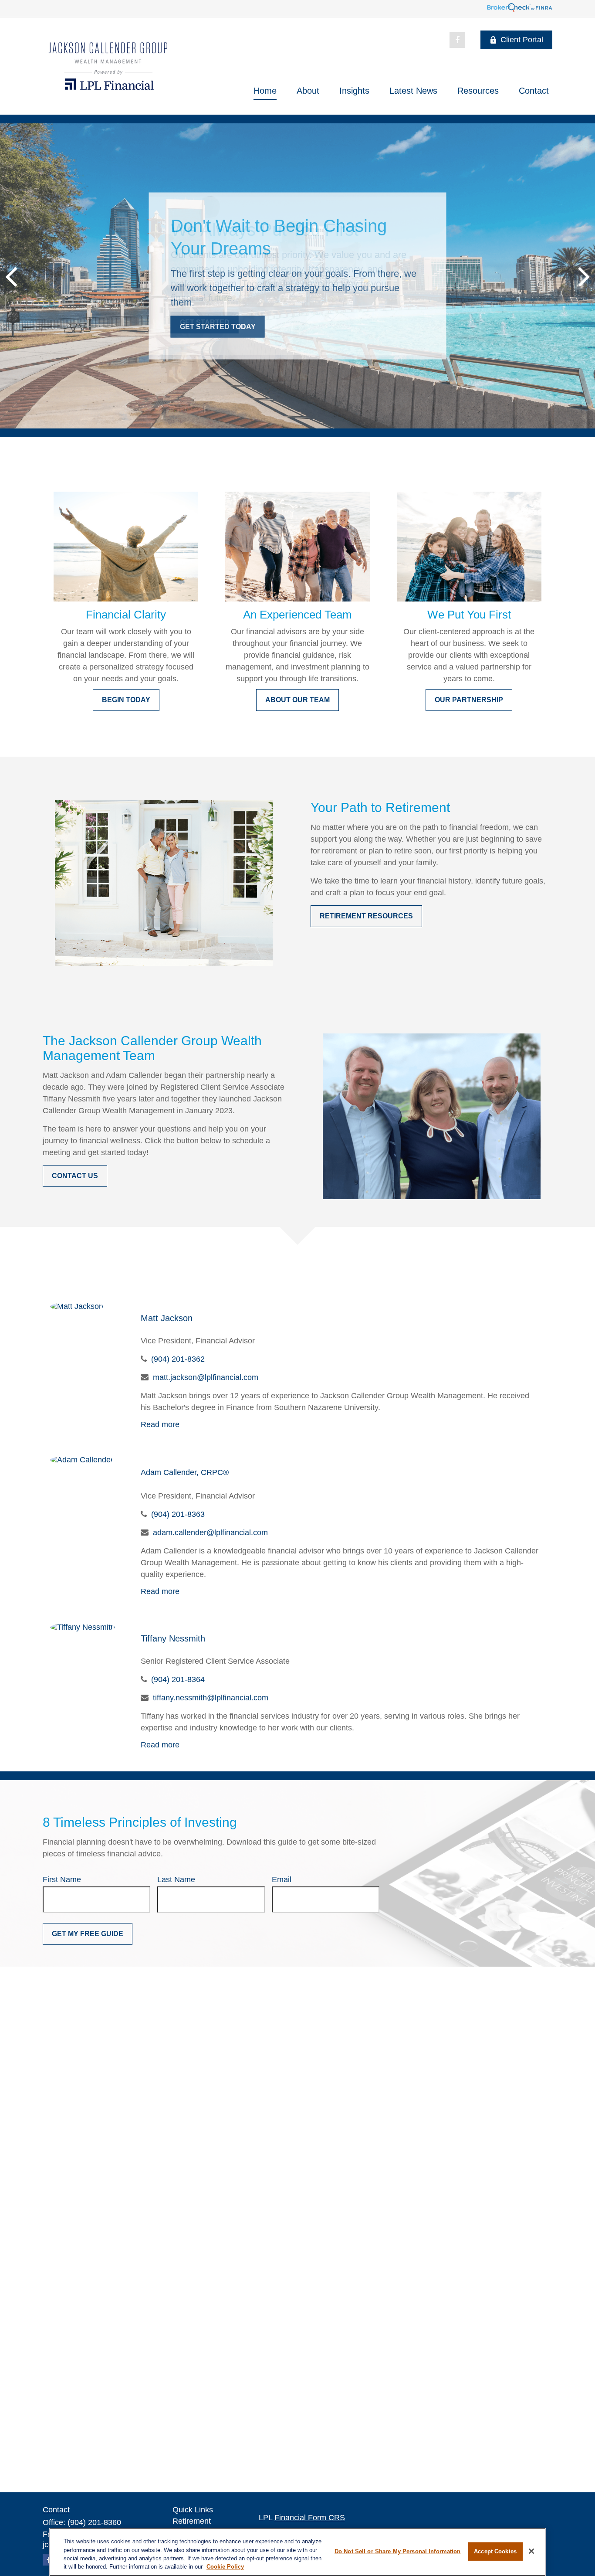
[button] (265, 91)
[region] (297, 2552)
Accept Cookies (495, 2551)
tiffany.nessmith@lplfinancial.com (211, 1698)
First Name (62, 1879)
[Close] (531, 2551)
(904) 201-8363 (178, 1514)
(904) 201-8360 (94, 2522)
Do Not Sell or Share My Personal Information (398, 2551)
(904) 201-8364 (178, 1679)
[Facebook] (457, 40)
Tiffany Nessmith (173, 1638)
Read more (160, 1424)
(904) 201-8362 (178, 1359)
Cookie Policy (225, 2567)
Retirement (192, 2521)
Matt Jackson (167, 1318)
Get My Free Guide (88, 1934)
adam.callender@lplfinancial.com (210, 1533)
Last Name (176, 1879)
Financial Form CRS (310, 2518)
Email (282, 1879)
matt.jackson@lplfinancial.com (206, 1377)
